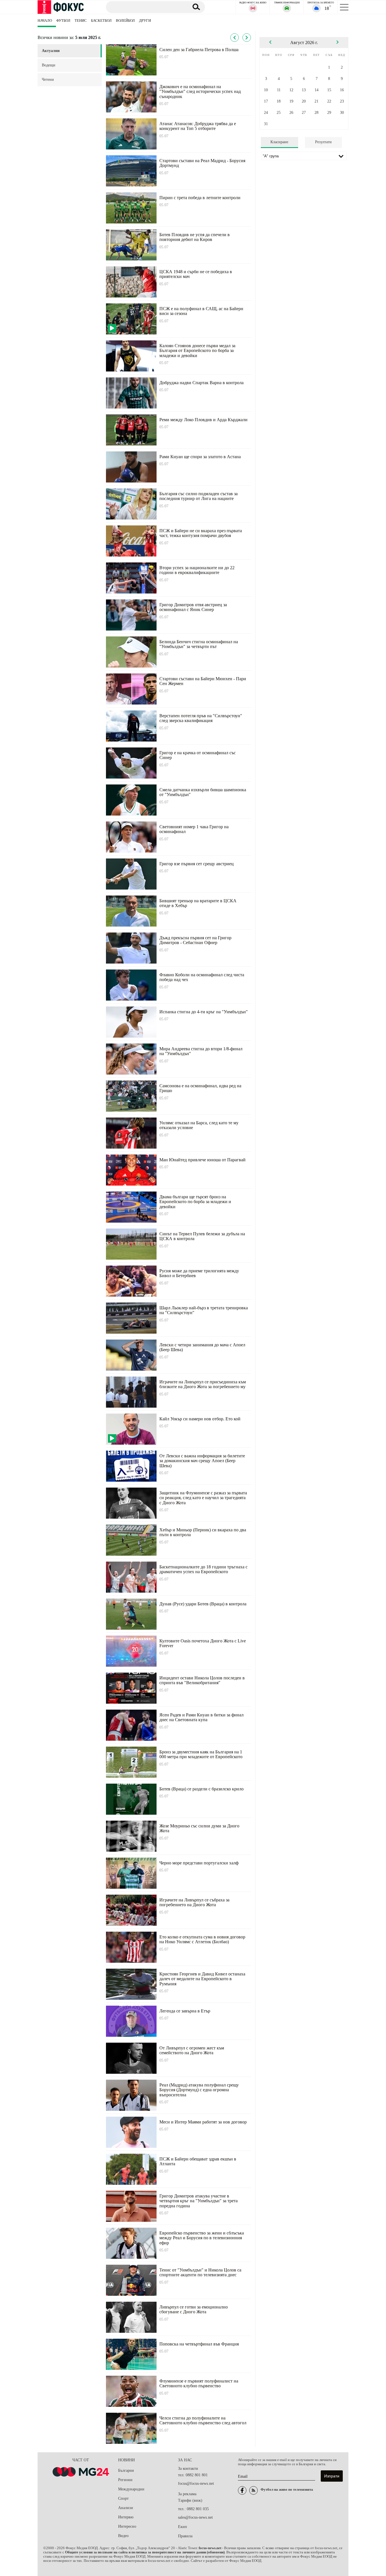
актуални (51, 51)
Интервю (126, 2517)
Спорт (123, 2498)
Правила (185, 2536)
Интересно (127, 2526)
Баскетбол (101, 21)
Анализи (126, 2508)
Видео (123, 2536)
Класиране (279, 142)
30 (342, 113)
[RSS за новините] (253, 2490)
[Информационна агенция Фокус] (242, 2490)
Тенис (81, 21)
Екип (183, 2527)
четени (48, 80)
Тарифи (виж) (190, 2500)
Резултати (323, 142)
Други (145, 21)
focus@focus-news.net (196, 2483)
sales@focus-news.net (195, 2517)
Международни (131, 2489)
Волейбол (125, 21)
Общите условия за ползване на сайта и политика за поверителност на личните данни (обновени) (145, 2552)
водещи (49, 65)
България (126, 2470)
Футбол (63, 21)
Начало (45, 21)
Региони (125, 2480)
